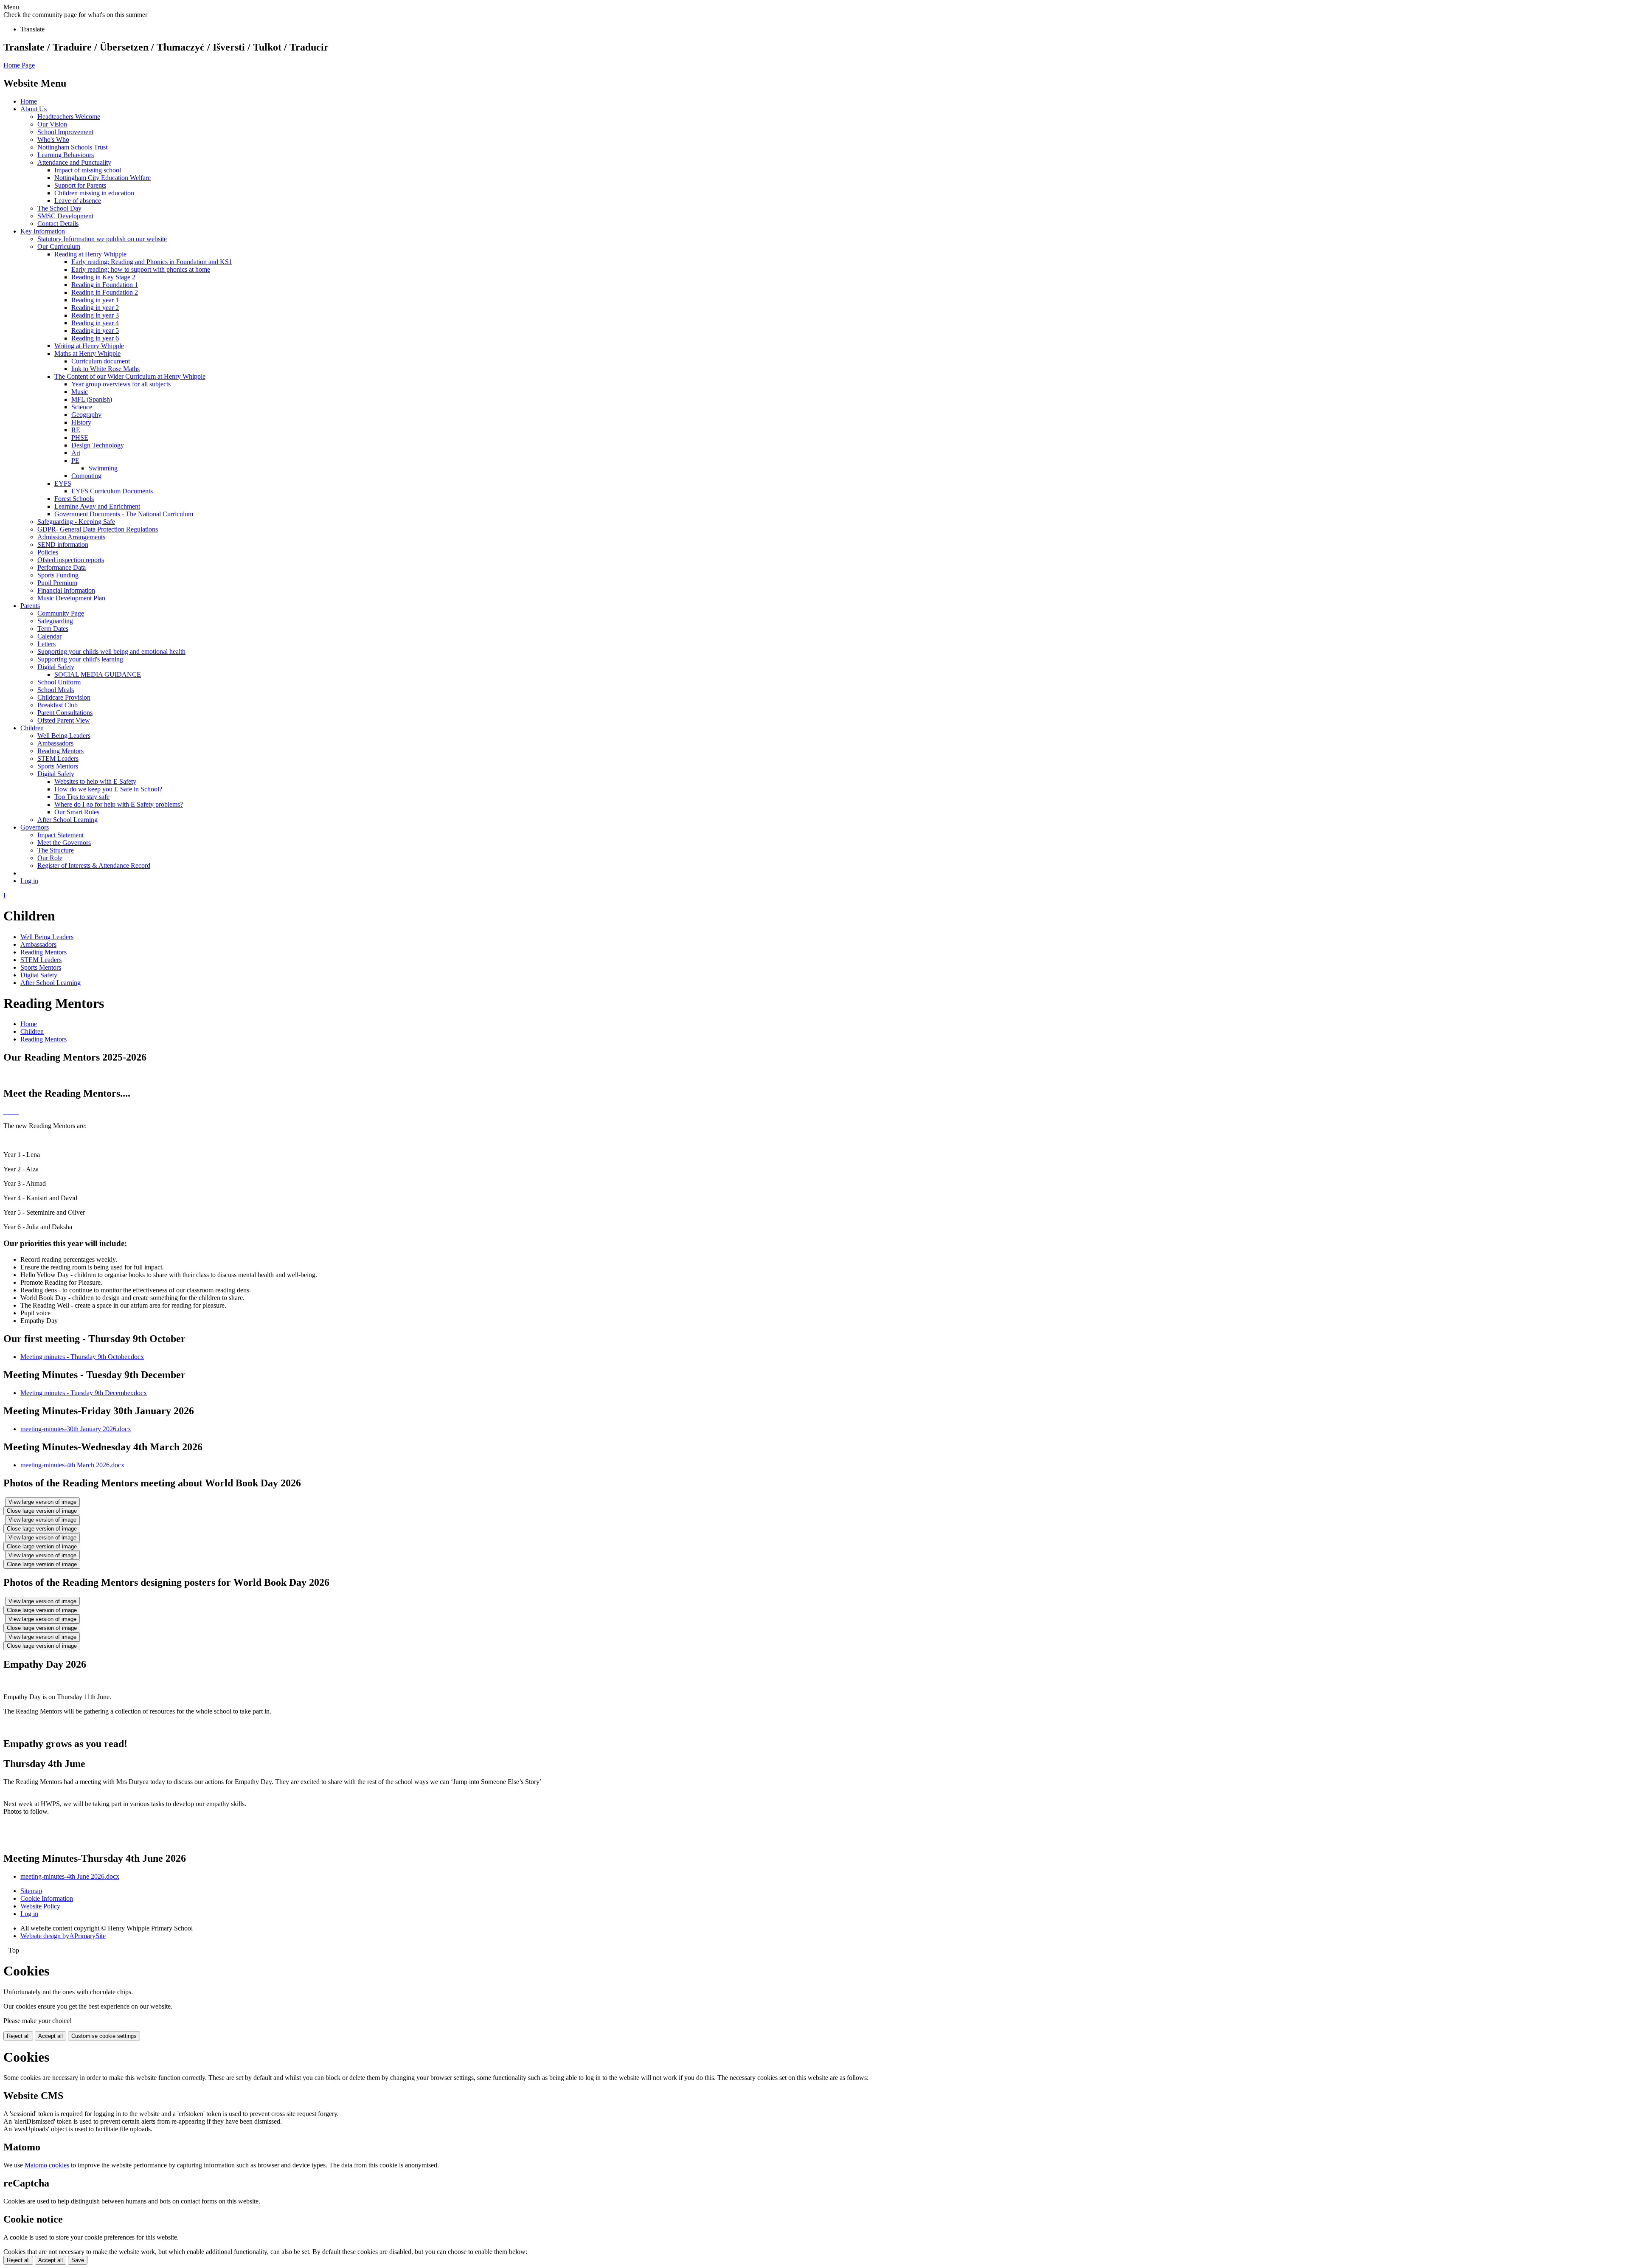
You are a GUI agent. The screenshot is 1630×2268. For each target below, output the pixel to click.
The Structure (56, 850)
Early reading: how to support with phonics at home (141, 269)
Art (76, 453)
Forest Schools (74, 499)
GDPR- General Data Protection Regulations (98, 529)
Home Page (19, 65)
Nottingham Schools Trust (72, 147)
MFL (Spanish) (92, 399)
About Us (34, 109)
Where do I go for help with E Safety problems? (119, 804)
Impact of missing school (88, 170)
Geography (86, 415)
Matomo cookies (47, 2165)
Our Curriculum (59, 246)
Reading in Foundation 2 (105, 292)
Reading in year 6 (95, 338)
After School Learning (67, 820)
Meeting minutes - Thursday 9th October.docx (82, 1357)
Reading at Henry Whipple (90, 254)
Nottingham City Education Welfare (103, 178)
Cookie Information (47, 1898)
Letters (46, 644)
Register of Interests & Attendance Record (94, 865)
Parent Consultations (65, 713)
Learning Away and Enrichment (97, 506)
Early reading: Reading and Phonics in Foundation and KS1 (152, 262)
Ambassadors (55, 743)
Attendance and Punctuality (74, 162)
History (81, 422)
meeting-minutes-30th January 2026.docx (76, 1429)
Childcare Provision (64, 697)
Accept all (51, 2036)
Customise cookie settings (104, 2036)
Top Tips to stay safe (82, 797)
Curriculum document (101, 361)
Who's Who (53, 139)
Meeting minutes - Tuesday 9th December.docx (84, 1393)
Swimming (103, 468)
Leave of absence (78, 201)
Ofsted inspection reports (71, 560)
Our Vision (52, 124)
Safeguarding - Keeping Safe (76, 522)
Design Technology (98, 445)
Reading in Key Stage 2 (103, 277)
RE (76, 430)
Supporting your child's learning (80, 659)
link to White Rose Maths (105, 369)
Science (82, 407)
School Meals (56, 690)
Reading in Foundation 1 (105, 285)
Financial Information (66, 590)
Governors (35, 827)
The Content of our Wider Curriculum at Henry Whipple (130, 376)
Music (80, 392)
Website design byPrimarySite (63, 1936)
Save (78, 2260)
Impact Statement (60, 835)
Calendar (49, 636)
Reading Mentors (60, 751)
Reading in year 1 (95, 300)
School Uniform (59, 682)
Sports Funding (58, 575)
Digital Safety (56, 667)
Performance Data (62, 567)
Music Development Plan (71, 598)
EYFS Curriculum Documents (112, 491)
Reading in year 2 (95, 308)
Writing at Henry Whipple (89, 346)
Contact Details (58, 224)
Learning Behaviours (66, 155)
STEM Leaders (58, 758)
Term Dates (53, 629)
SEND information (63, 544)
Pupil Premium (57, 583)
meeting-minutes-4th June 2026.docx (70, 1876)
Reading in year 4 (95, 323)
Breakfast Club (58, 705)
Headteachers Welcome (69, 117)
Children (32, 728)
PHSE (80, 438)
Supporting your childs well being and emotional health (111, 651)
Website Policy (40, 1906)
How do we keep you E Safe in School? (108, 789)
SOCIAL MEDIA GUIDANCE (98, 674)
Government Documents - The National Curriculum (124, 514)
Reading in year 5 (95, 331)
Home (29, 101)
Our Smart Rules (77, 812)
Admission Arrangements (71, 537)
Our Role (50, 858)
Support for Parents (80, 185)
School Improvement (65, 132)
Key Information (43, 231)
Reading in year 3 (95, 315)
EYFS (63, 483)
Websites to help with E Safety (95, 781)
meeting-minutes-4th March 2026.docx (72, 1465)
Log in (29, 881)
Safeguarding (55, 621)
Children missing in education (94, 193)
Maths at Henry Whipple (87, 353)
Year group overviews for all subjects (121, 384)
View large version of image (42, 1502)
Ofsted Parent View (64, 720)
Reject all (18, 2036)
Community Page (61, 613)
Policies (48, 552)
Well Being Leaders (64, 736)
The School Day (59, 208)
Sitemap (31, 1891)
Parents (30, 606)
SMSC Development (65, 216)
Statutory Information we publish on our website (102, 239)
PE (75, 460)
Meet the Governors (64, 843)
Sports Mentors (58, 766)
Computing (86, 476)
